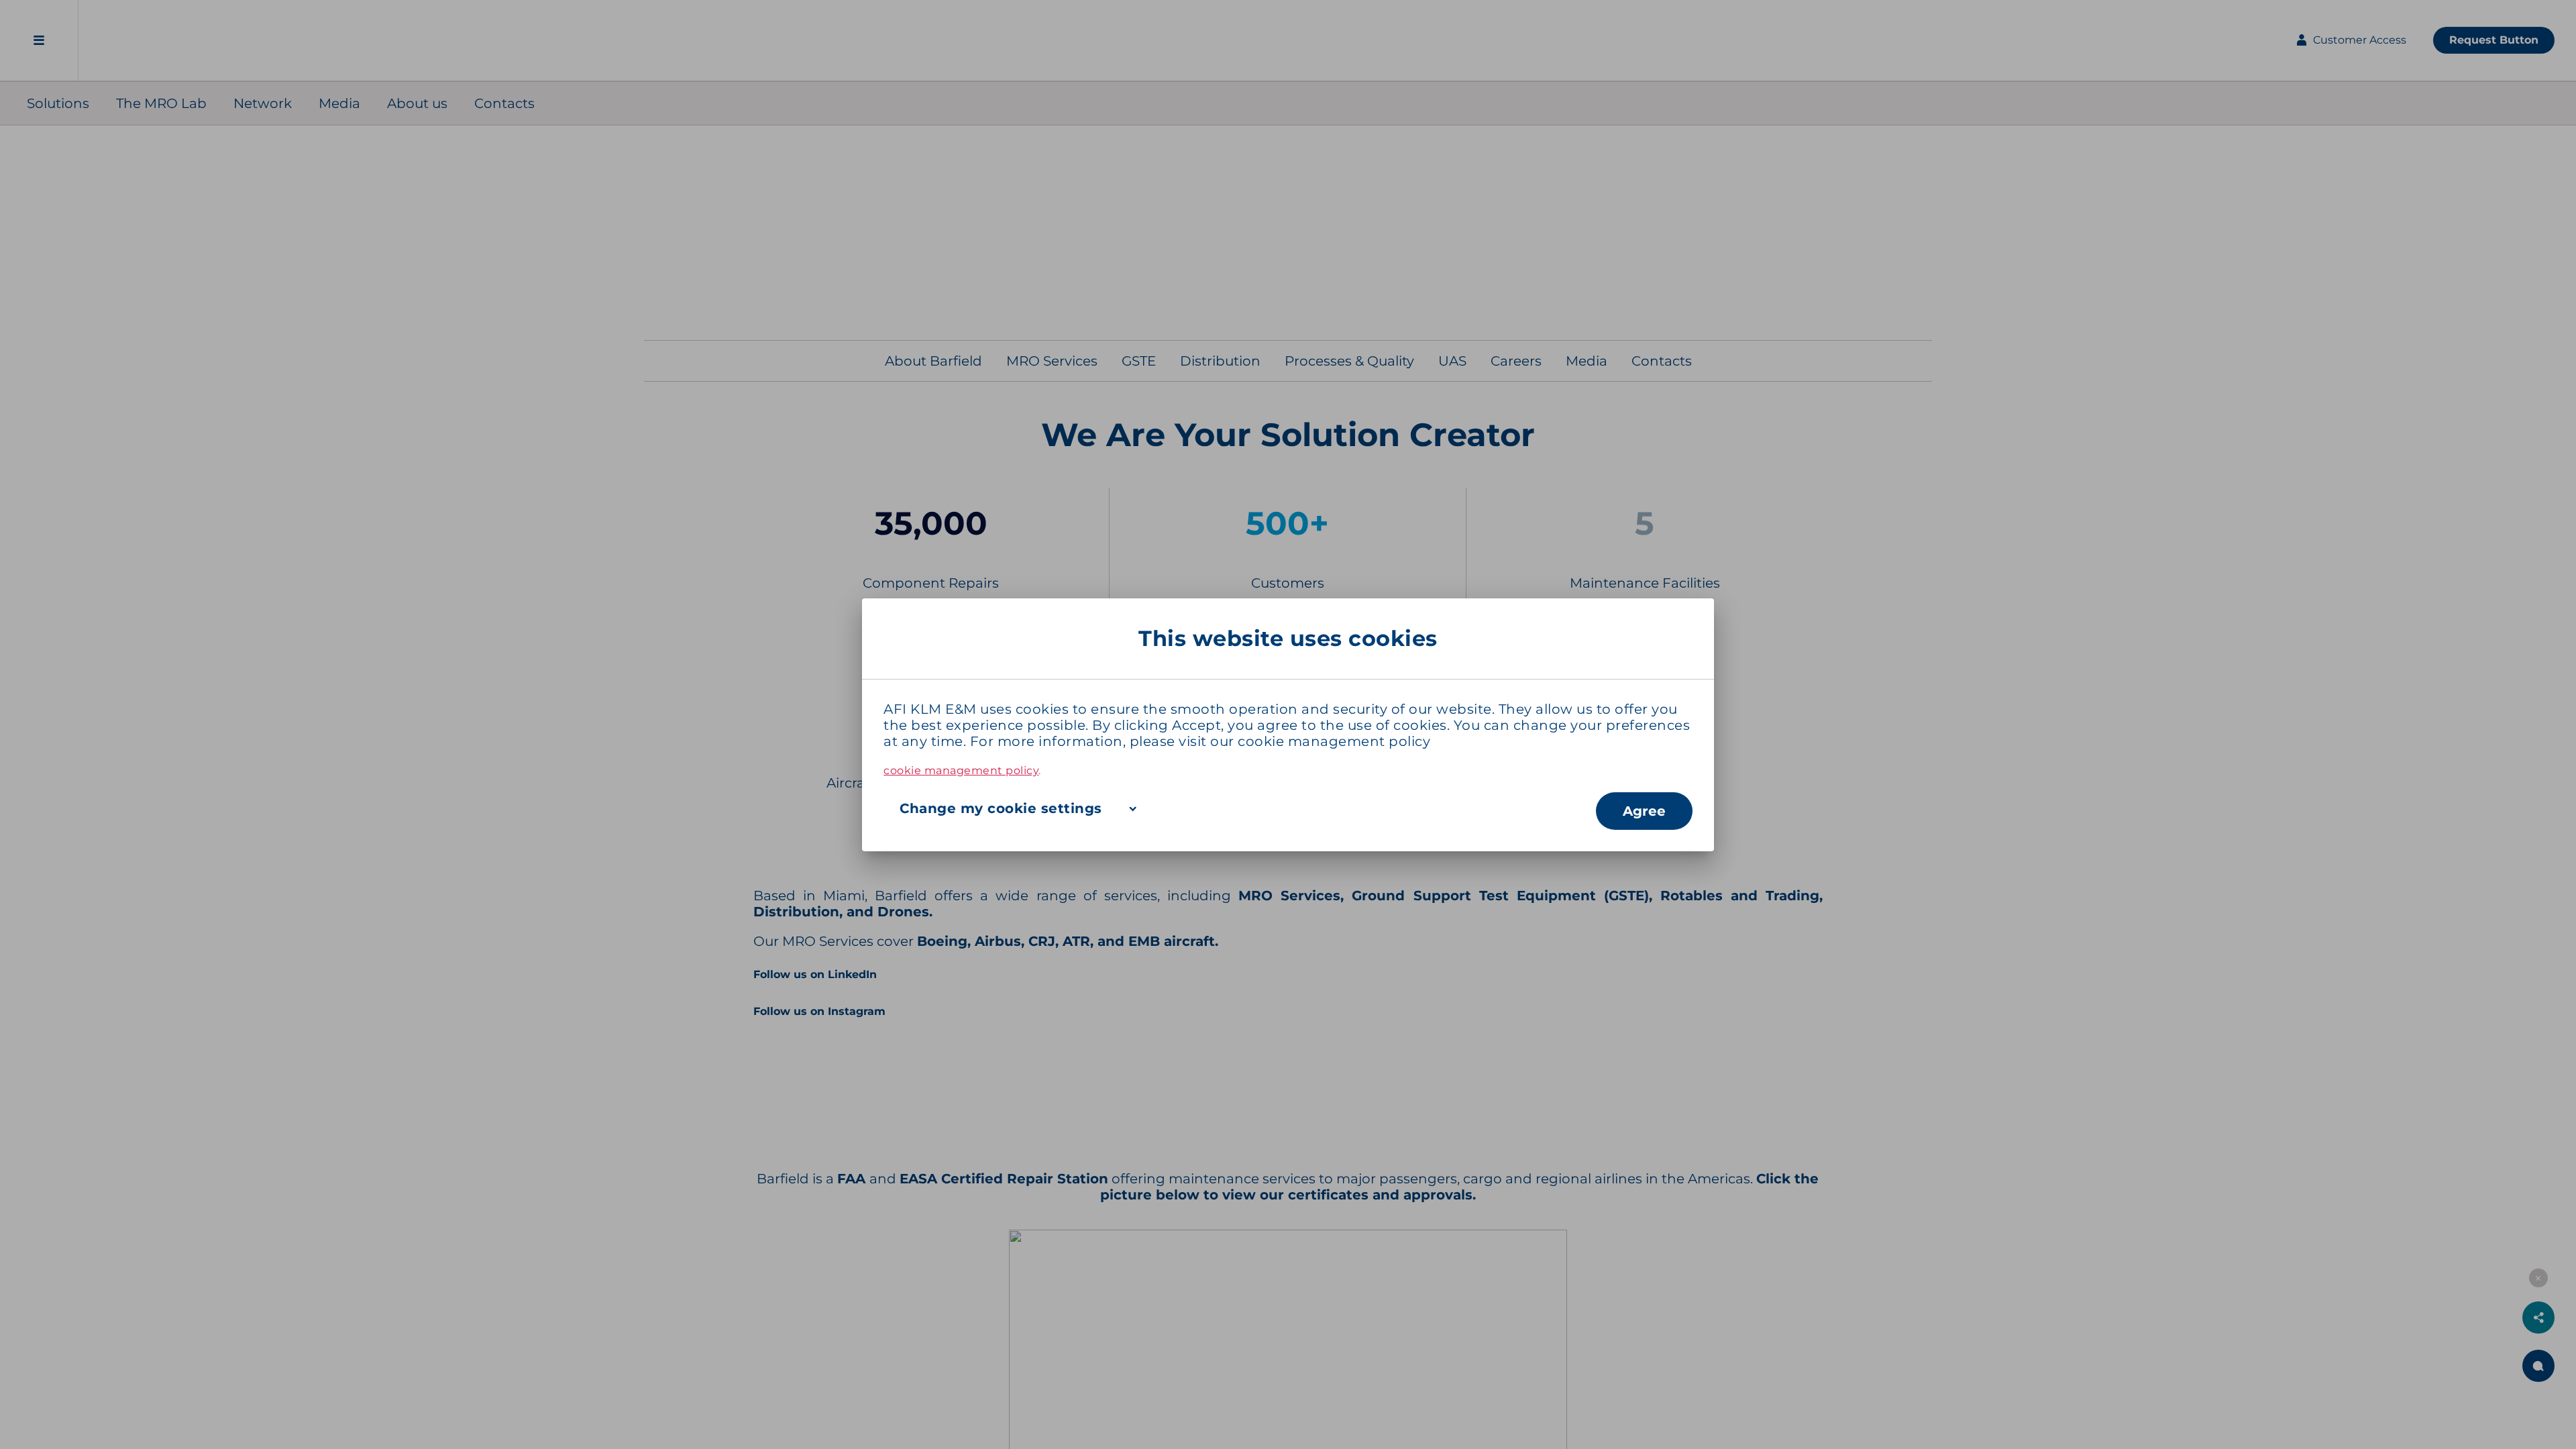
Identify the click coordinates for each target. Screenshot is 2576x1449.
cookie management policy (1334, 741)
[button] (1239, 808)
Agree (1644, 811)
